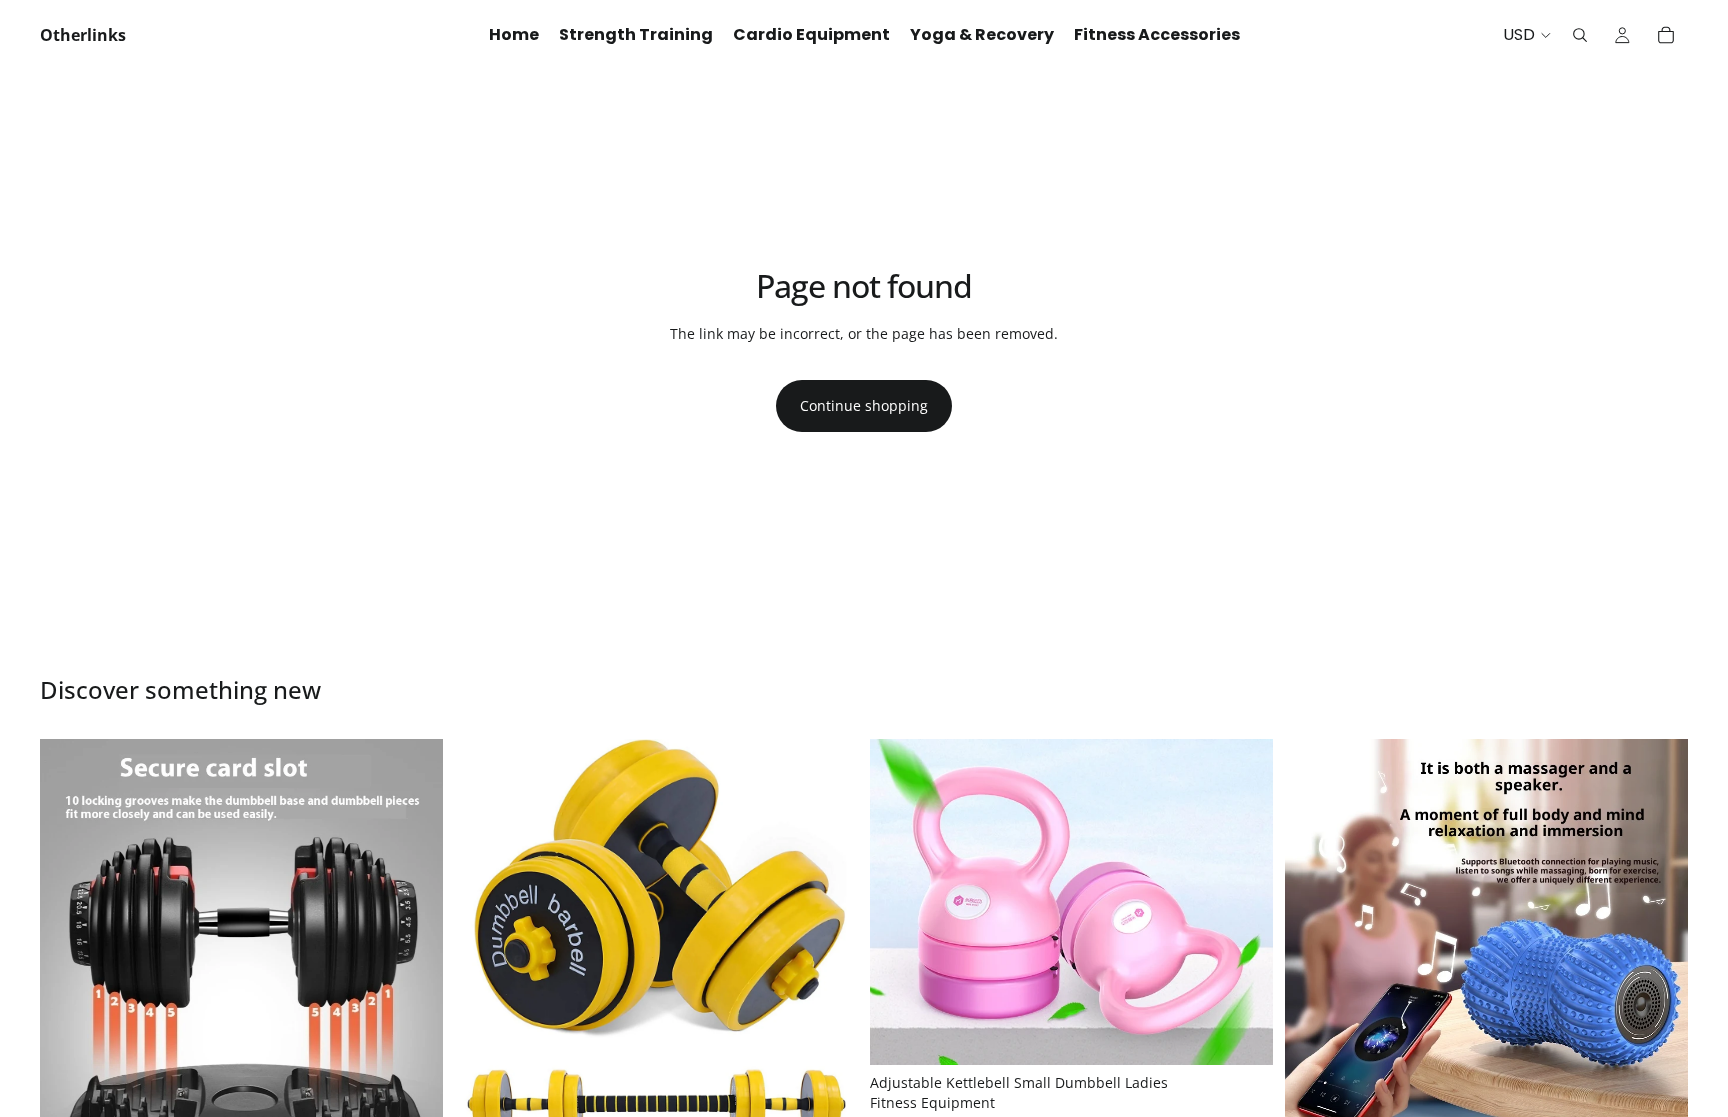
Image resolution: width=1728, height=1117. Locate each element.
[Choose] (1242, 1035)
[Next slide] (413, 941)
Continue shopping (864, 405)
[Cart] (1666, 35)
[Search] (1580, 35)
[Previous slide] (70, 941)
